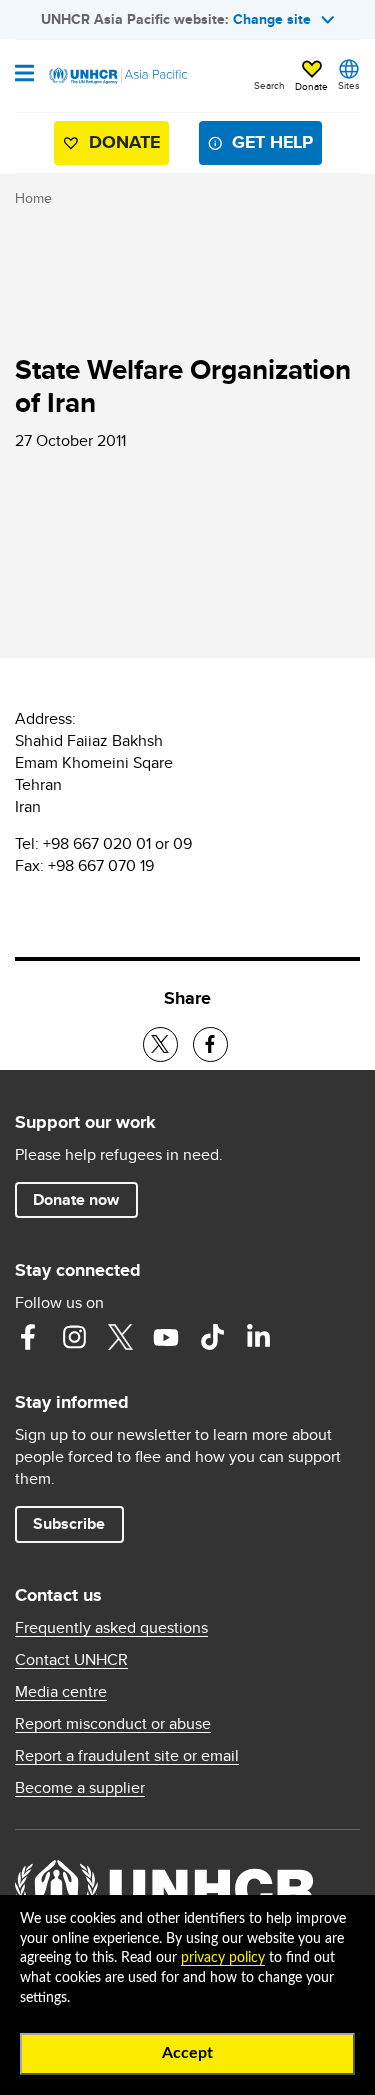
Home (33, 198)
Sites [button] (349, 85)
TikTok (212, 1337)
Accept (187, 2053)
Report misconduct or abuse (113, 1724)
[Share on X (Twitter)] (160, 1044)
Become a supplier (80, 1788)
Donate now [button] (76, 1199)
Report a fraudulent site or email (127, 1756)
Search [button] (269, 85)
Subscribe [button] (69, 1523)
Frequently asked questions (111, 1628)
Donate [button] (311, 86)
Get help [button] (272, 142)
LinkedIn (258, 1337)
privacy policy (223, 1958)
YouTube (166, 1337)
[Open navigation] (24, 75)
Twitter (120, 1337)
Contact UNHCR (71, 1660)
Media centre (61, 1692)
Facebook (28, 1337)
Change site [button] (272, 19)
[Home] (117, 76)
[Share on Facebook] (210, 1044)
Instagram (74, 1337)
